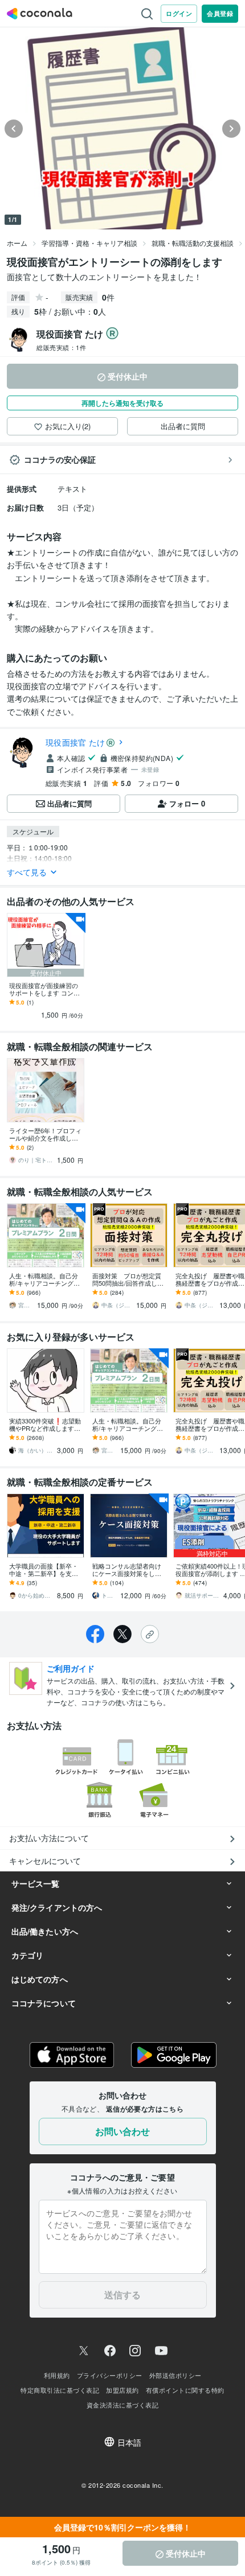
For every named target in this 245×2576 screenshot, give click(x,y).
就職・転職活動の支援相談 (193, 243)
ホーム (17, 243)
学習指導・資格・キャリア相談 (89, 243)
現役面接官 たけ (75, 742)
